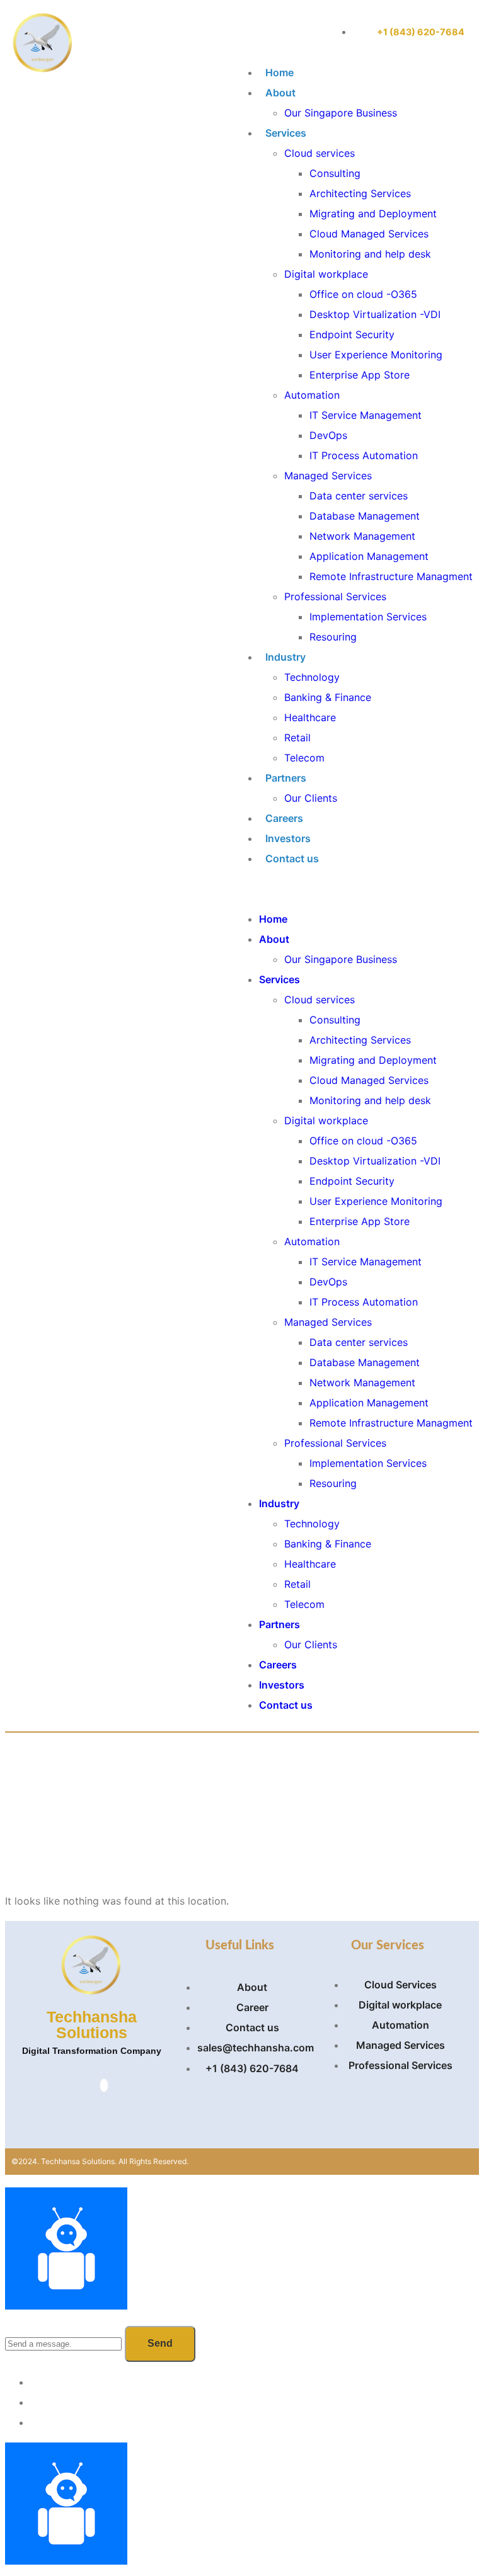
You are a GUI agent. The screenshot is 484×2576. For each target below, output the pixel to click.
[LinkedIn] (104, 2085)
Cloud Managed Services (369, 234)
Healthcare (310, 717)
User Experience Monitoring (376, 355)
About (280, 93)
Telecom (304, 758)
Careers (284, 818)
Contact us (292, 858)
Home (279, 72)
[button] (353, 889)
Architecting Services (360, 193)
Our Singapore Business (341, 113)
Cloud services (320, 153)
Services (286, 133)
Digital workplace (326, 274)
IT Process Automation (364, 455)
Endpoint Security (352, 334)
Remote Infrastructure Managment (391, 576)
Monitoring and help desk (370, 254)
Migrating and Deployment (373, 214)
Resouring (333, 637)
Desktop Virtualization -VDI (375, 314)
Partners (286, 778)
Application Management (369, 556)
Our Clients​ (311, 798)
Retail (297, 738)
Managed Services (328, 476)
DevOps (328, 435)
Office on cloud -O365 (363, 294)
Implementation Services (368, 617)
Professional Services (335, 596)
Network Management (362, 536)
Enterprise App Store (360, 375)
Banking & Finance (328, 697)
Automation (312, 395)
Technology (312, 677)
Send (160, 2343)
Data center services (359, 496)
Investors (288, 838)
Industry (285, 657)
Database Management (365, 516)
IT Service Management (366, 415)
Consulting (335, 173)
